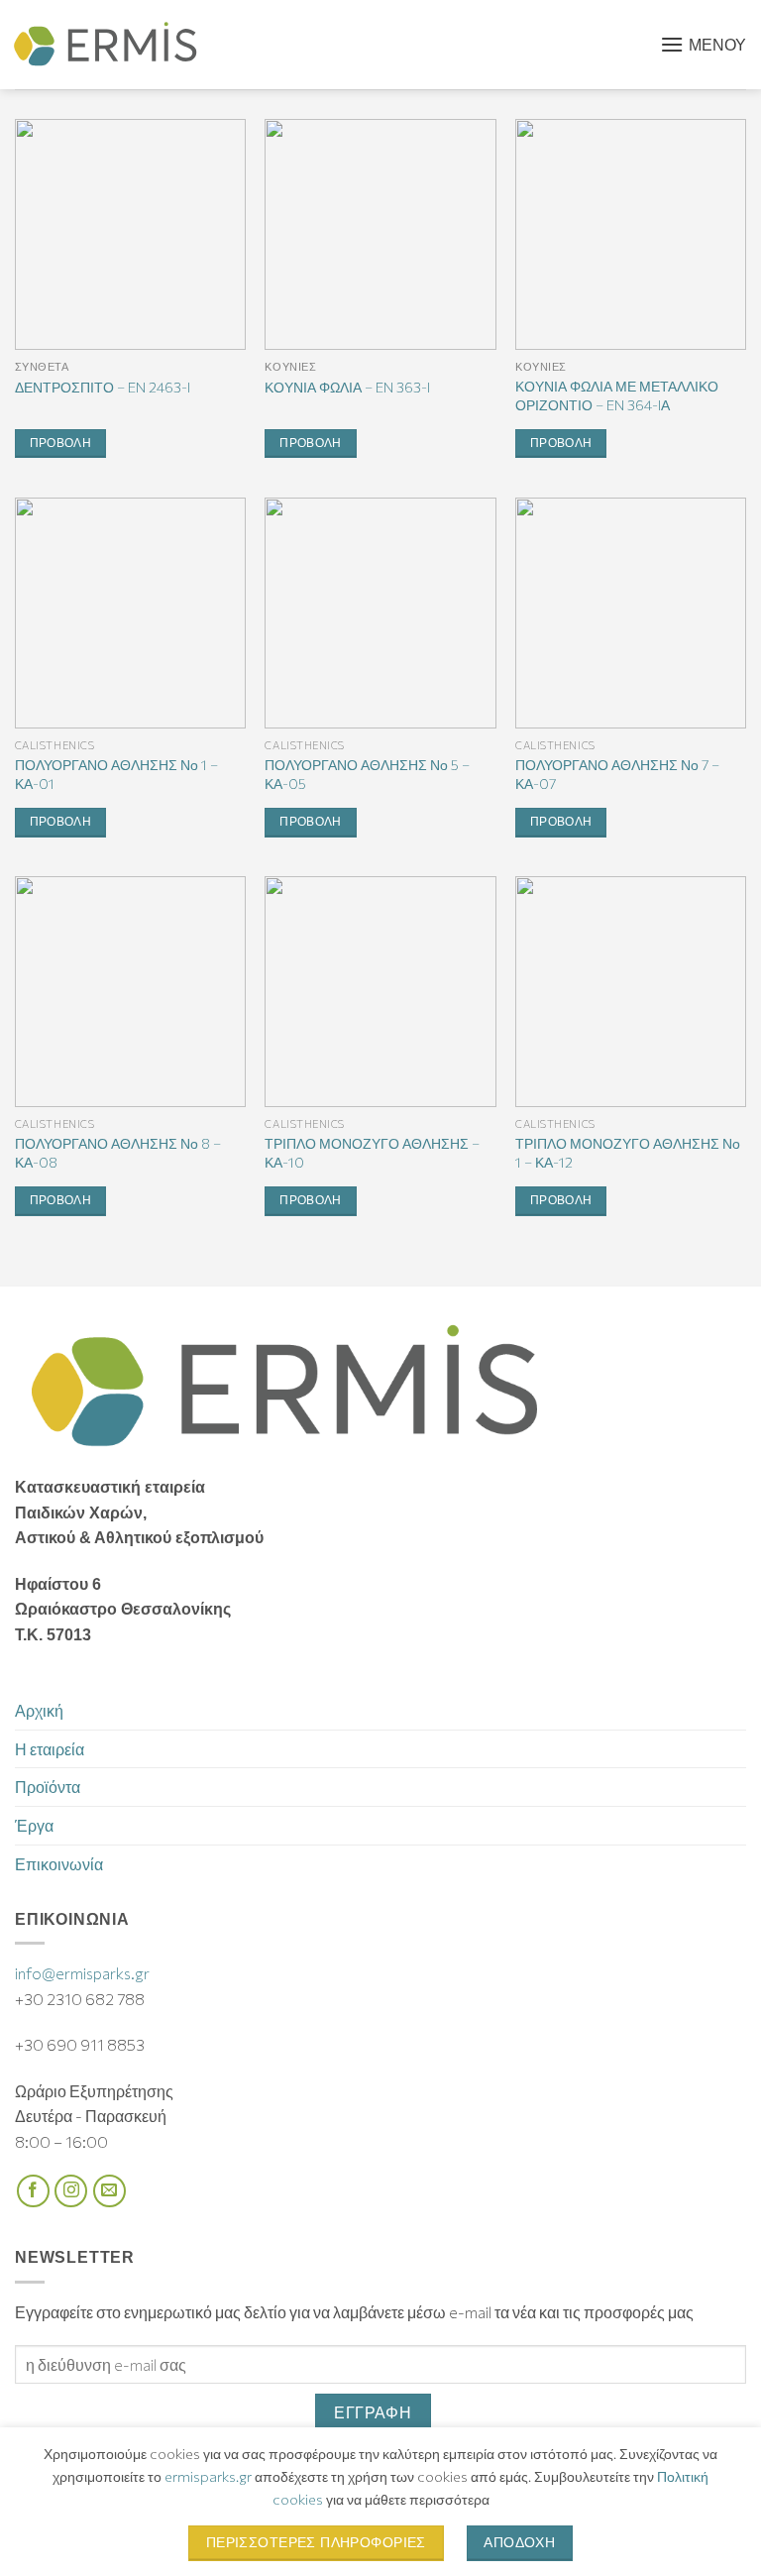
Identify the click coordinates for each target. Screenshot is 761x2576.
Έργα (34, 1825)
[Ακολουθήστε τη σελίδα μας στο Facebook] (33, 2191)
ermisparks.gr (208, 2476)
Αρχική (39, 1710)
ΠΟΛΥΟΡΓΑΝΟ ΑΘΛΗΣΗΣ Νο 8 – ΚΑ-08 (118, 1152)
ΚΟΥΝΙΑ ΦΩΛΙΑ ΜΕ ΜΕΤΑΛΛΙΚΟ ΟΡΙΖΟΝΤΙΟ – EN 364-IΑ (617, 395)
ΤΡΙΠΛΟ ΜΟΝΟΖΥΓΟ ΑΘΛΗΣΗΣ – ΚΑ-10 (372, 1152)
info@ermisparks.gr (82, 1973)
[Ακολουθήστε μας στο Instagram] (71, 2191)
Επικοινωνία (59, 1864)
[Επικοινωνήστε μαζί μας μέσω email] (109, 2191)
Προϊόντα (48, 1787)
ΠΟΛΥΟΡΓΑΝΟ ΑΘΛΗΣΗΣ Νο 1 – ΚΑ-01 (116, 774)
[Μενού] (703, 45)
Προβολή (60, 443)
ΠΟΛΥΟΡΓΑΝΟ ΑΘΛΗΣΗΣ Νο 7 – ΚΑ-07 (617, 774)
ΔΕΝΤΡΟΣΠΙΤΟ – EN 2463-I (103, 387)
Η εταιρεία (50, 1749)
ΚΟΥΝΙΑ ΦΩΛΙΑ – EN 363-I (347, 387)
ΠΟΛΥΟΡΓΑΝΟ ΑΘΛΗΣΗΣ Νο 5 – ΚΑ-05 (367, 774)
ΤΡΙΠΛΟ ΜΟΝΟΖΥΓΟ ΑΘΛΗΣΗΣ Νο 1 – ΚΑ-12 (628, 1152)
